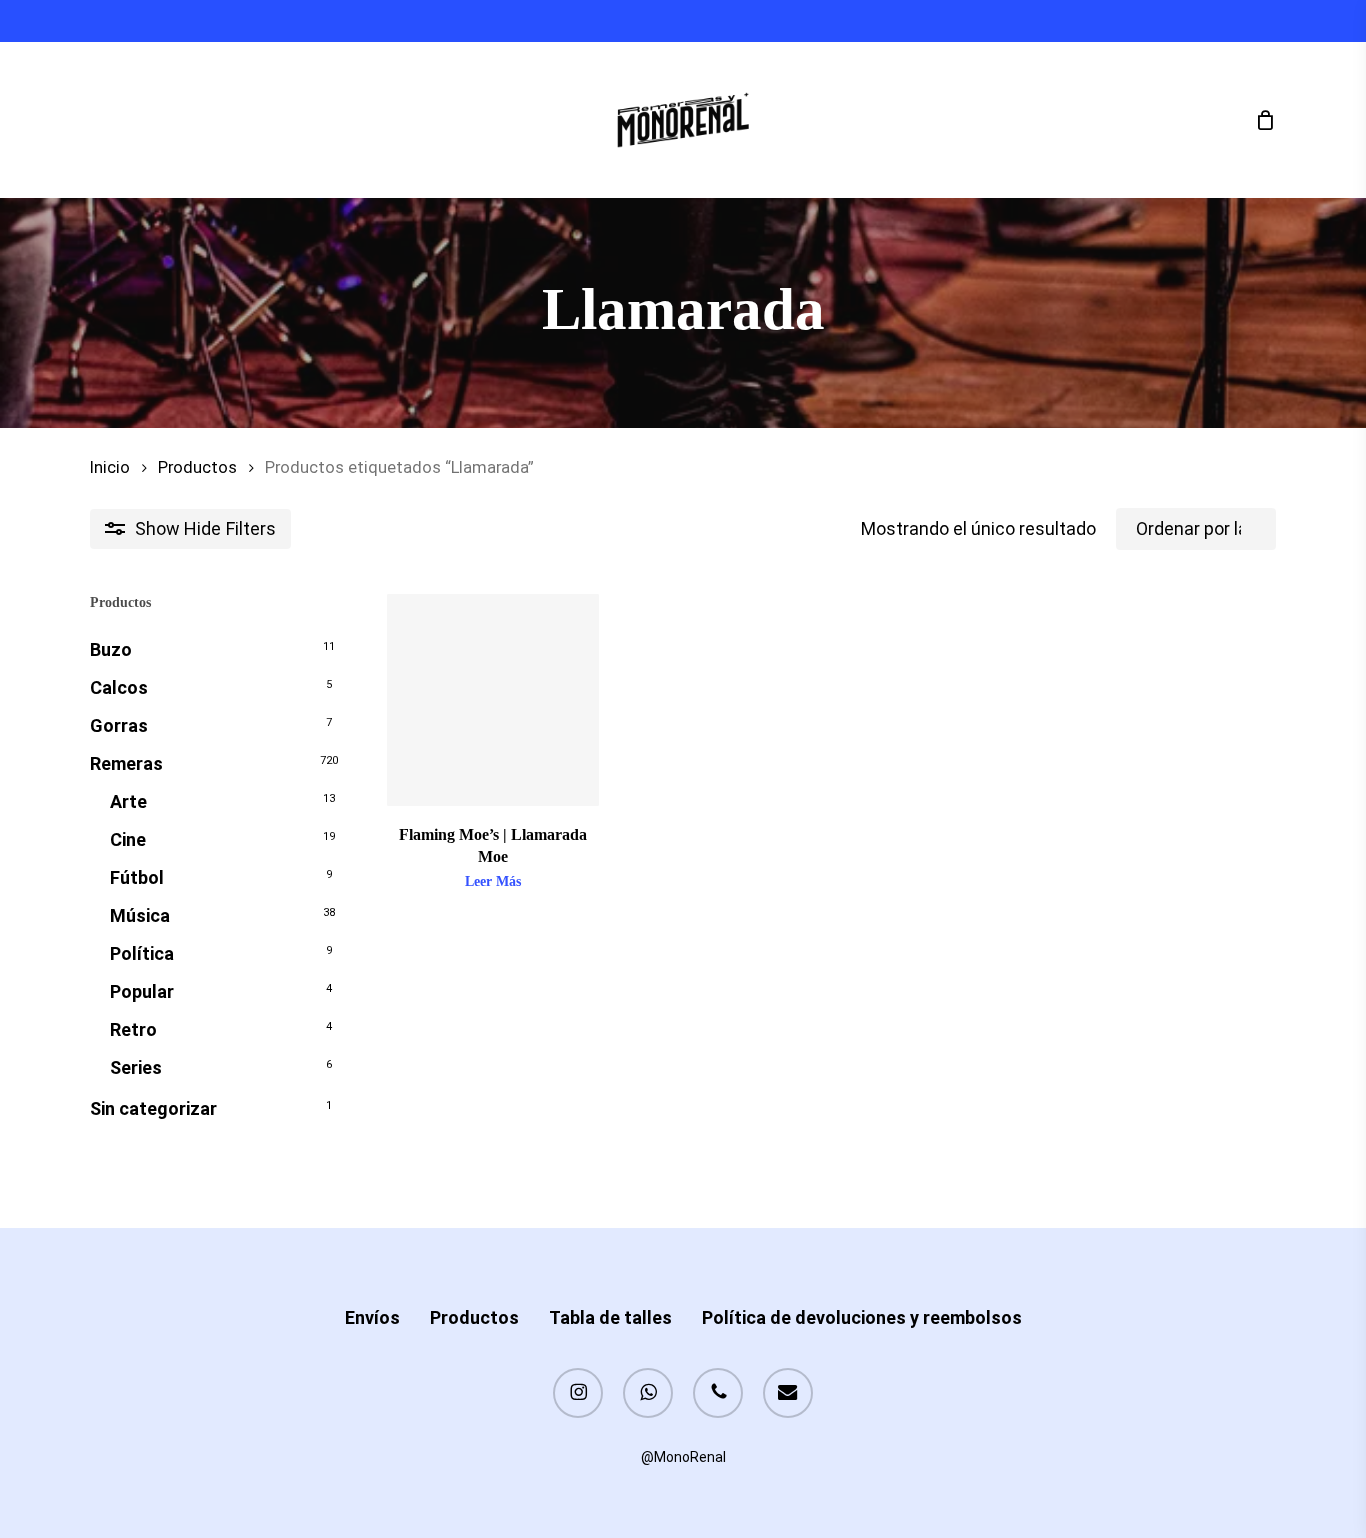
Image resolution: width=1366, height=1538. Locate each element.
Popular (142, 991)
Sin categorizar (153, 1108)
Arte (128, 801)
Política (142, 953)
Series (136, 1067)
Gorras (119, 725)
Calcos (119, 687)
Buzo (111, 649)
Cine (128, 839)
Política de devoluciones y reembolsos (862, 1317)
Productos (197, 467)
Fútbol (137, 877)
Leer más (493, 882)
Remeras (126, 763)
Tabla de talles (610, 1317)
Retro (133, 1029)
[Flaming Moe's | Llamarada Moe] (493, 700)
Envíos (372, 1317)
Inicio (110, 467)
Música (140, 915)
